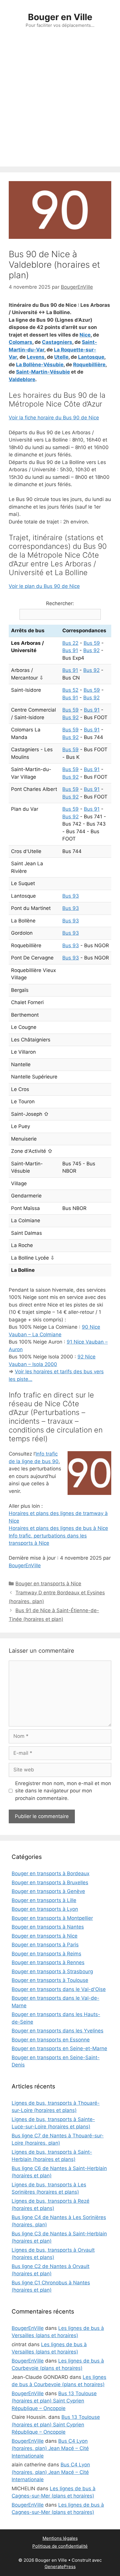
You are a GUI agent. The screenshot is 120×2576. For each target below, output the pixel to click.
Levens (36, 357)
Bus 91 (70, 650)
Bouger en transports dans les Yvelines (58, 2031)
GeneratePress (60, 2567)
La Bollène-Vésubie (40, 365)
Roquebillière (89, 365)
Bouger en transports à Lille (44, 1900)
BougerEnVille (25, 1565)
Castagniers (57, 342)
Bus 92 (91, 650)
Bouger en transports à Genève (48, 1891)
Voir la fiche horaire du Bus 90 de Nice (54, 418)
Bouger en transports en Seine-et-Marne (59, 2048)
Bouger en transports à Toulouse (50, 1980)
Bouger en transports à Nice (48, 1584)
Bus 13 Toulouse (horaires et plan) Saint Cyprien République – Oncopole (54, 2401)
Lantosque (91, 357)
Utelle (61, 357)
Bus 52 (70, 690)
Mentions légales (60, 2538)
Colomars (21, 342)
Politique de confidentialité (60, 2546)
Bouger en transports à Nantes (48, 1927)
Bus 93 (71, 896)
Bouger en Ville (60, 17)
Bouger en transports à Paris (45, 1945)
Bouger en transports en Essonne (51, 2040)
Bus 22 (70, 643)
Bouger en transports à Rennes (48, 1962)
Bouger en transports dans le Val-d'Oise (59, 1989)
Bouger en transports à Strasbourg (52, 1971)
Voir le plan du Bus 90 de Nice (44, 586)
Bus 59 (92, 643)
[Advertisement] (60, 104)
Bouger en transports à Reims (46, 1954)
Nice (85, 335)
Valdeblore (22, 379)
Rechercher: (60, 603)
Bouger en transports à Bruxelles (50, 1882)
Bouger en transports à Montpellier (52, 1918)
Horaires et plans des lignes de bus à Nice (58, 1528)
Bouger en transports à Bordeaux (51, 1873)
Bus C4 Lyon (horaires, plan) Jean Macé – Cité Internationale (50, 2448)
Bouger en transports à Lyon (45, 1909)
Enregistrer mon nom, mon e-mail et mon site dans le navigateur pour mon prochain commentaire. (63, 1791)
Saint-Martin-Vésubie (43, 372)
